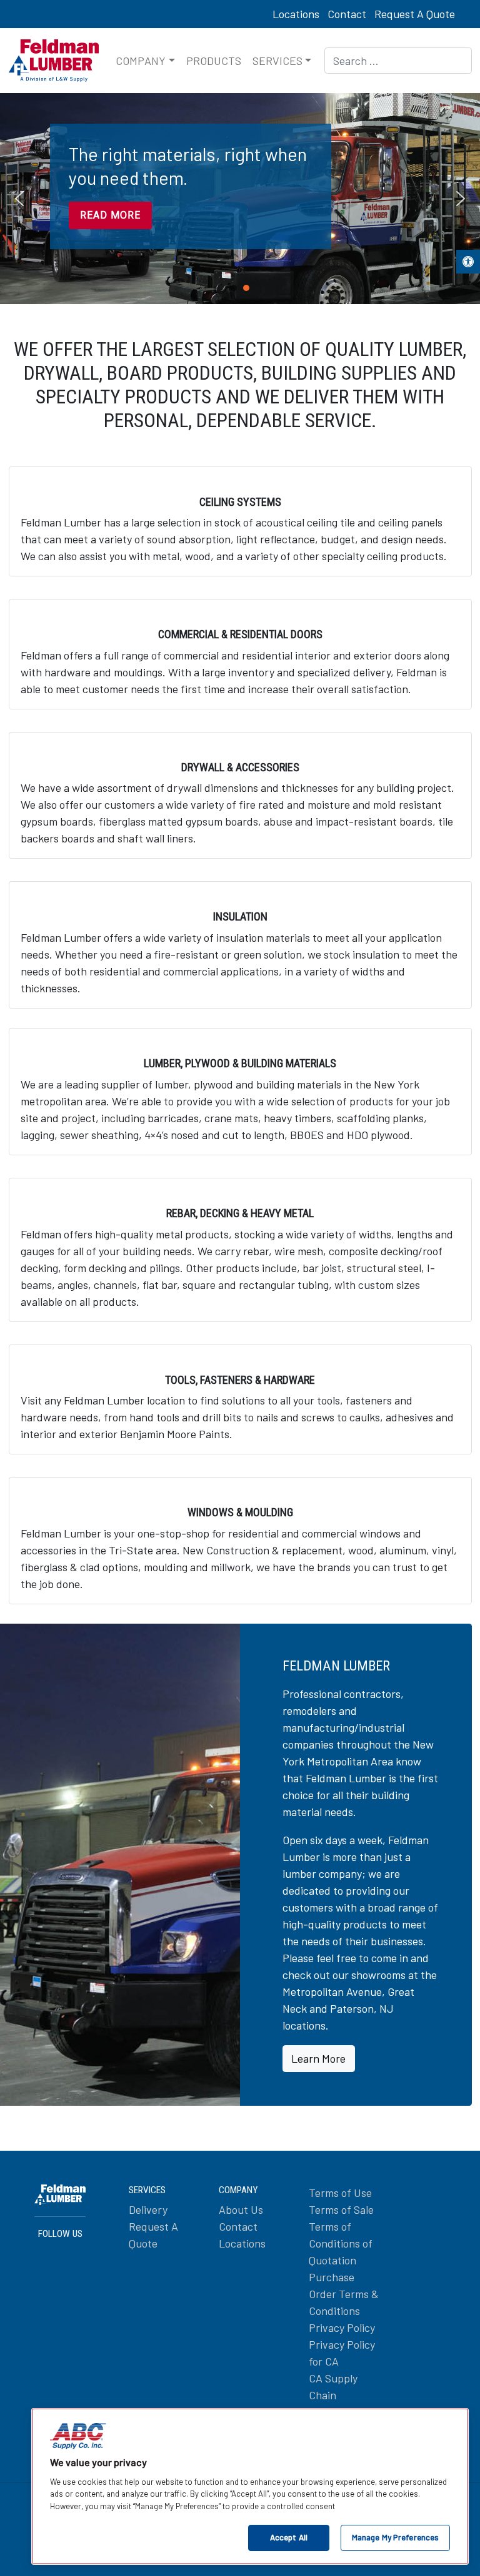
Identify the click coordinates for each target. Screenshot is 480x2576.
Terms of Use (340, 2193)
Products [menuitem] (214, 61)
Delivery (148, 2209)
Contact (347, 14)
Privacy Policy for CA (342, 2353)
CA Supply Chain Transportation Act (345, 2403)
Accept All (289, 2537)
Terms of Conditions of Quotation (341, 2243)
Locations (296, 14)
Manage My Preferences (396, 2537)
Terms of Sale (341, 2209)
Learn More (318, 2058)
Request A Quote (415, 14)
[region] (240, 199)
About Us (241, 2209)
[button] (468, 262)
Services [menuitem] (277, 61)
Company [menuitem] (141, 61)
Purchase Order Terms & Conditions (344, 2294)
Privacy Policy (342, 2327)
